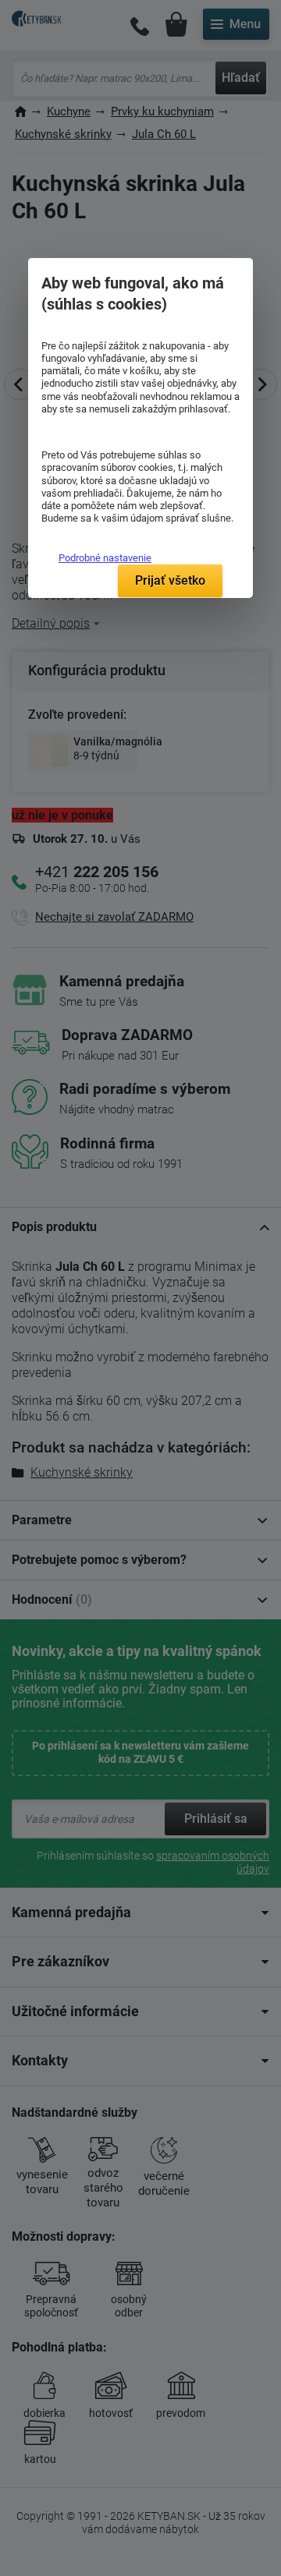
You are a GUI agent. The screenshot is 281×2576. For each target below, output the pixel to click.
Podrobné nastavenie (105, 558)
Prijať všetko (170, 580)
